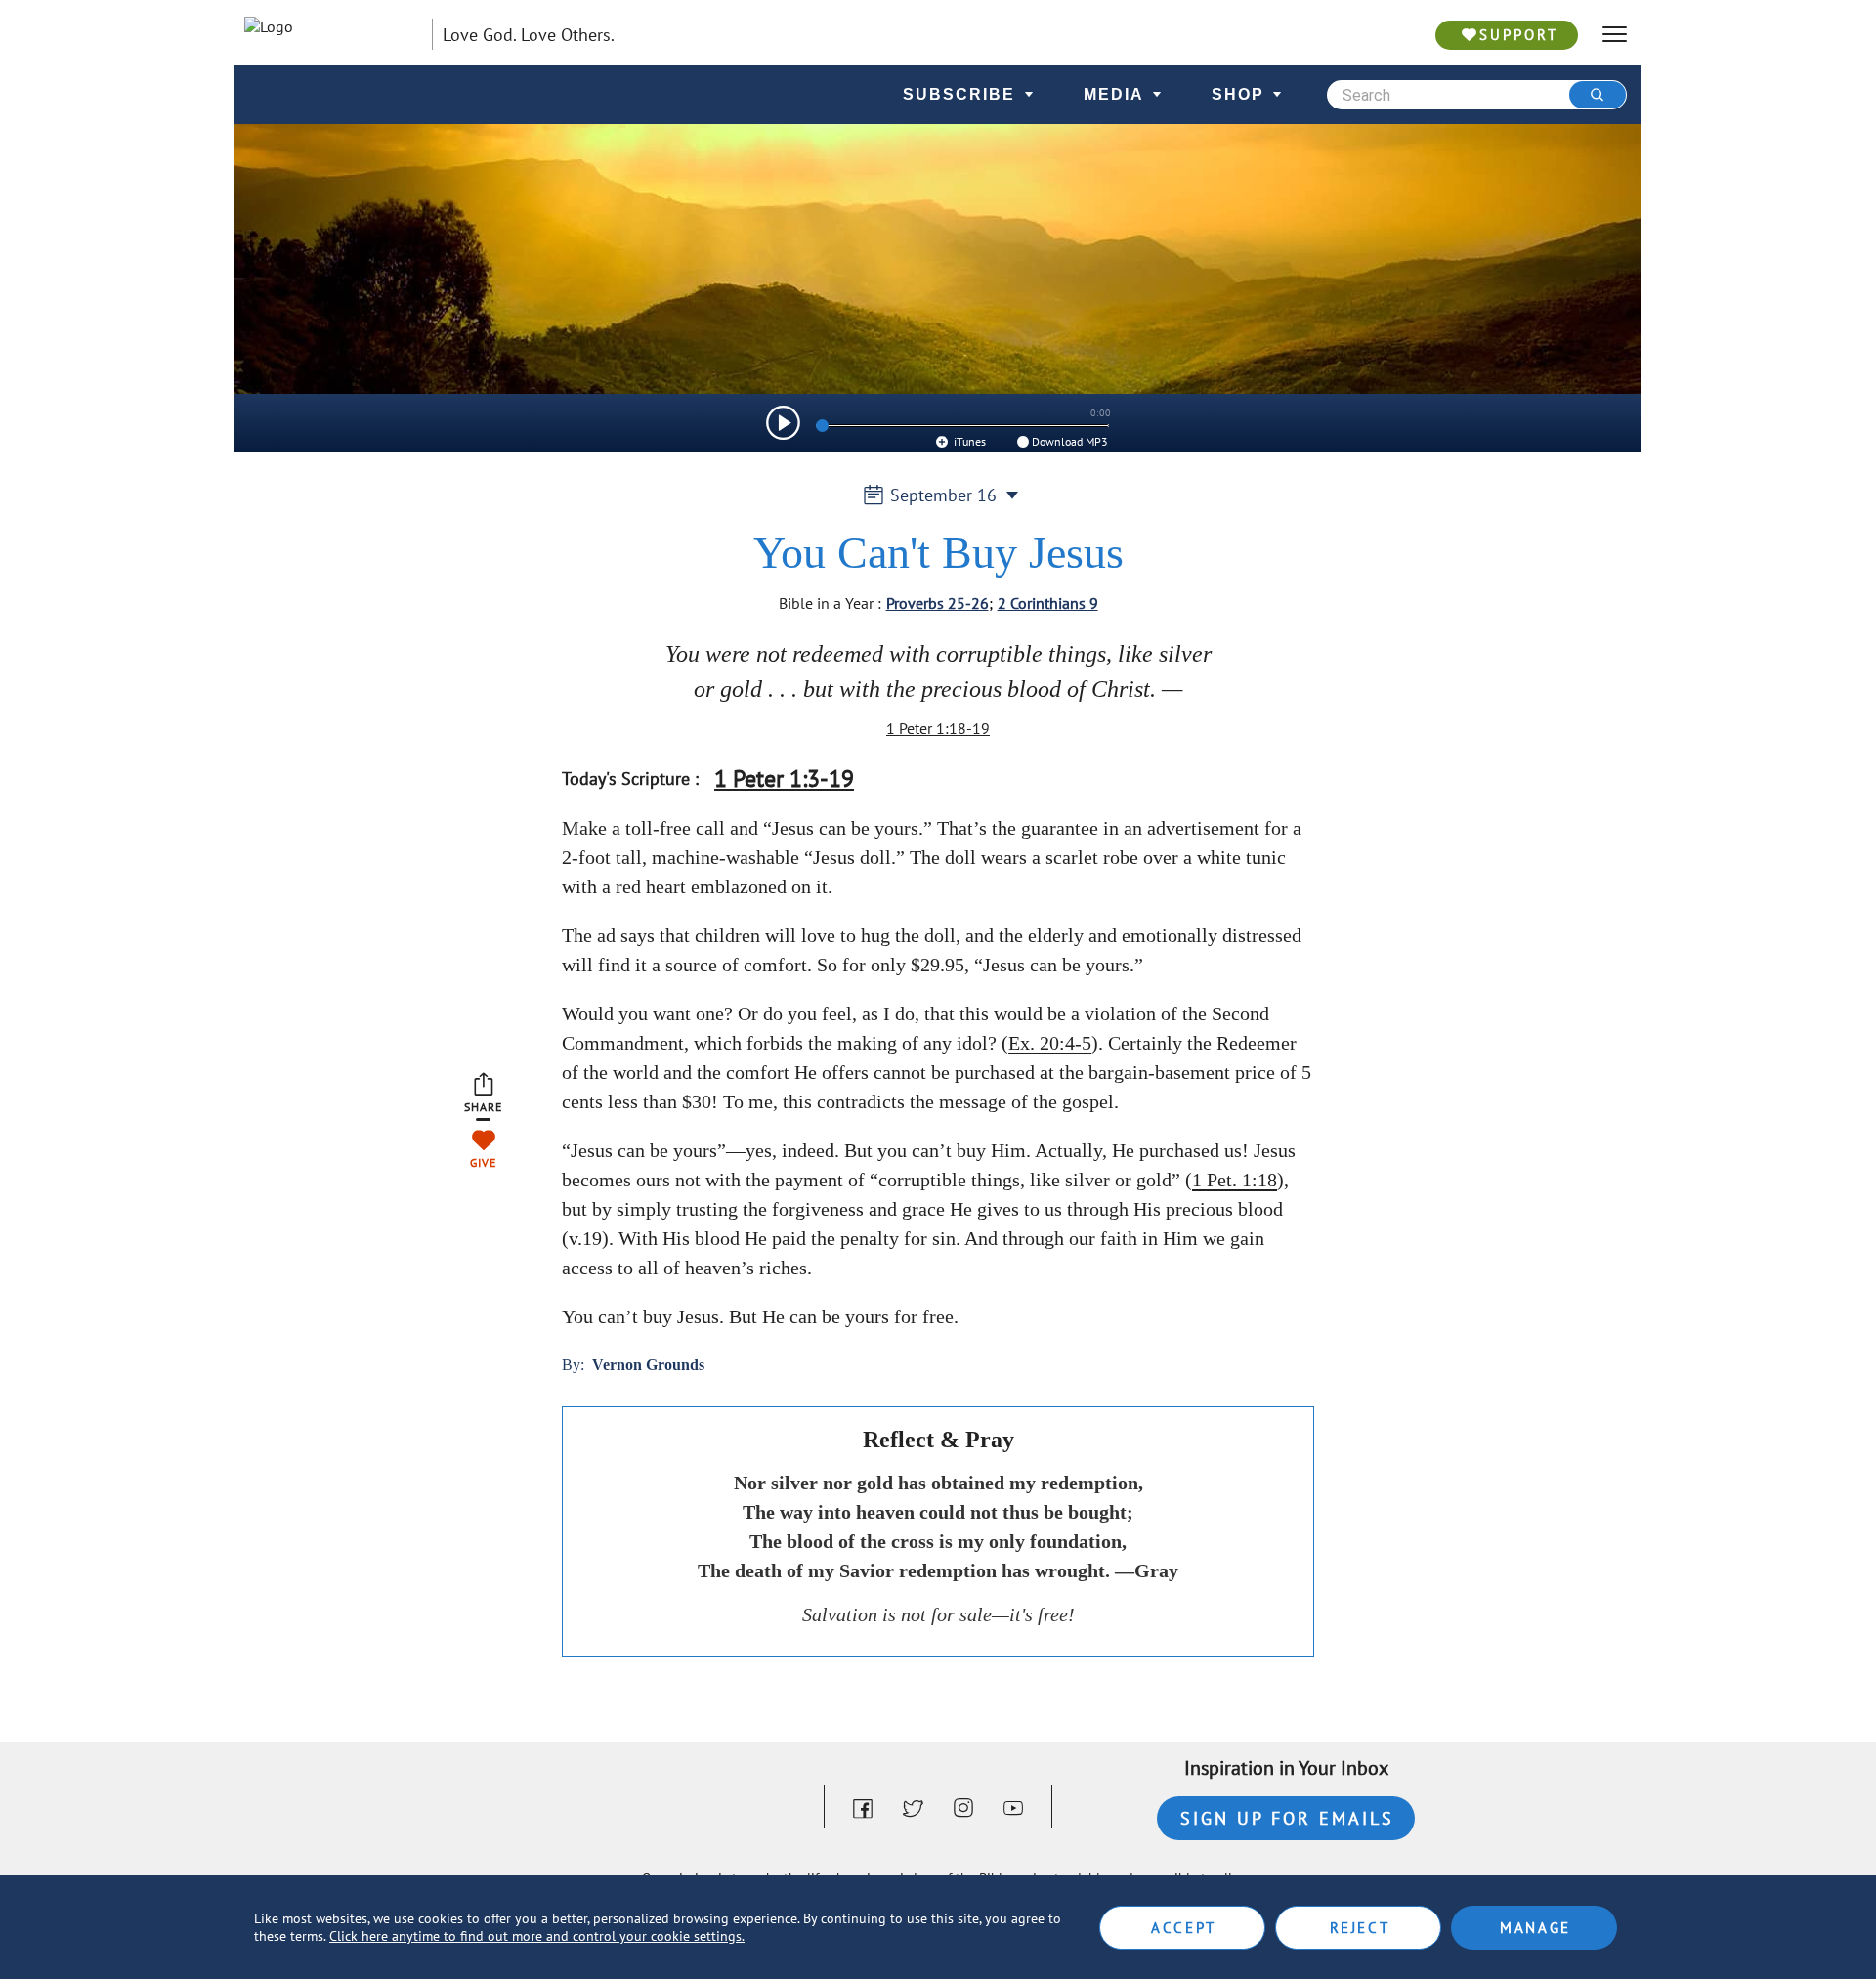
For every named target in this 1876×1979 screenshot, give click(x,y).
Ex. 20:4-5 (1050, 1043)
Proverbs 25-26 (938, 603)
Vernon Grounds (648, 1365)
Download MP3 (1070, 441)
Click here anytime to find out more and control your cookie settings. (537, 1936)
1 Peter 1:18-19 (938, 728)
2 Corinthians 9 (1048, 603)
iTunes (968, 441)
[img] (783, 423)
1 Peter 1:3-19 (784, 778)
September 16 (943, 495)
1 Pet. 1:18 (1235, 1180)
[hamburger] (1615, 35)
